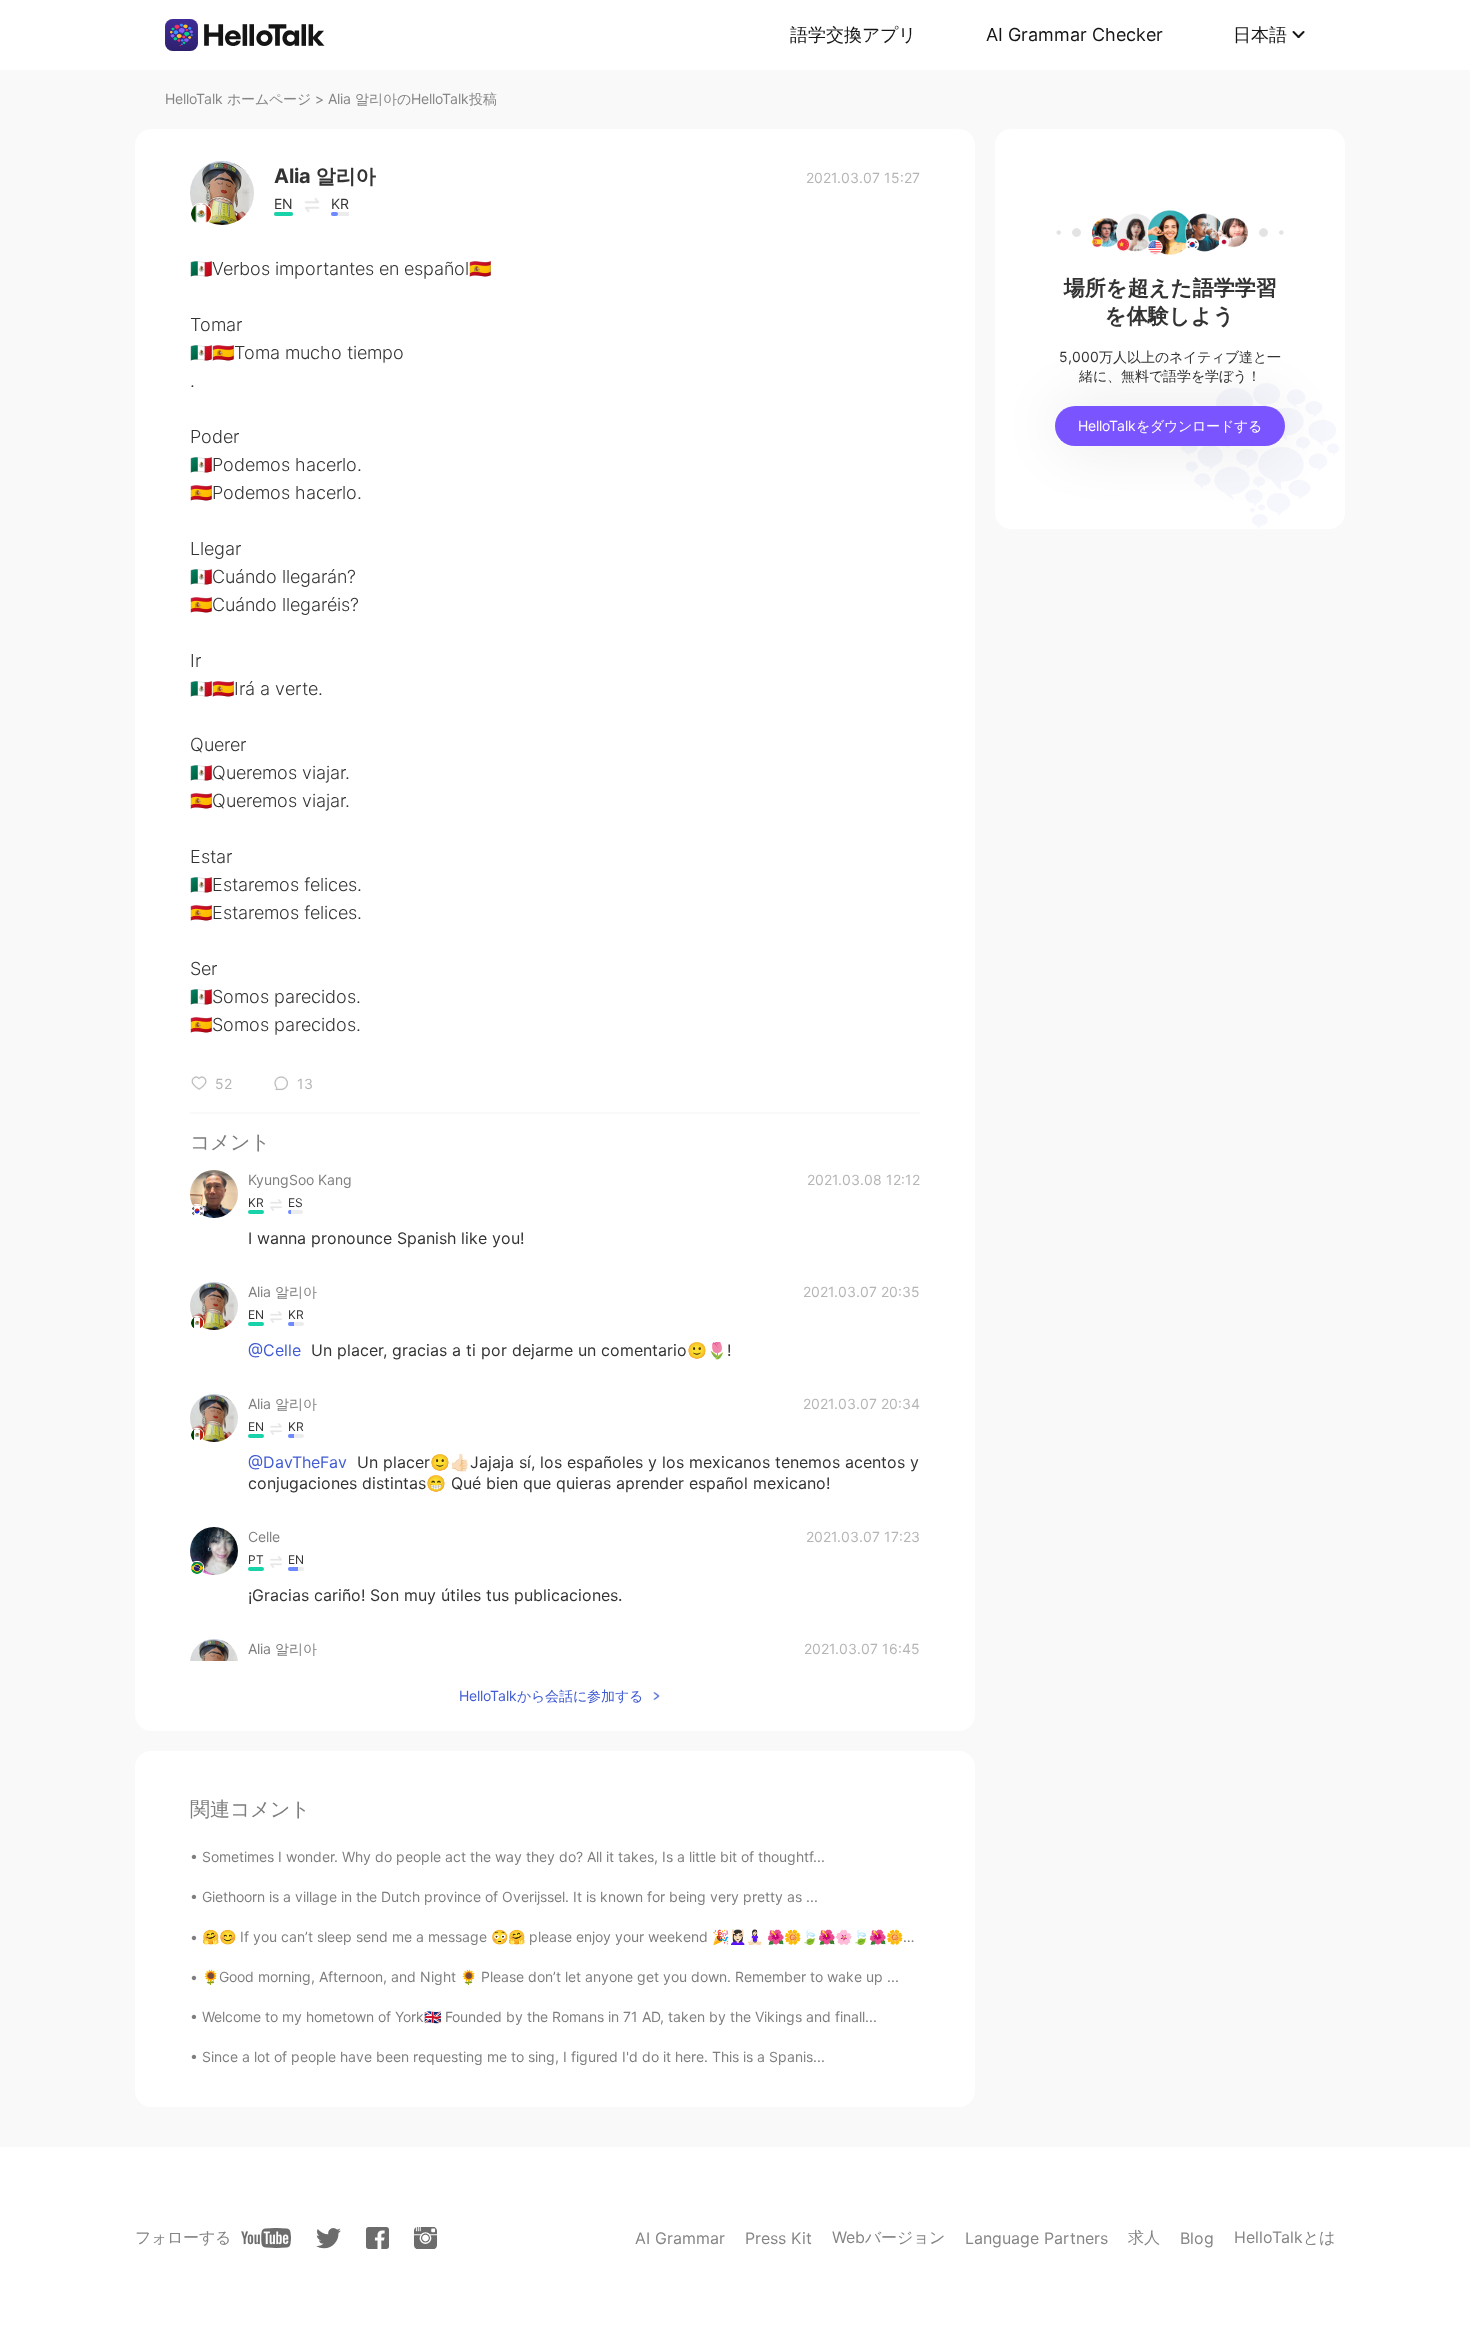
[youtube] (266, 2238)
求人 (1144, 2237)
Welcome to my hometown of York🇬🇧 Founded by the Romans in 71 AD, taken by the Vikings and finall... (539, 2016)
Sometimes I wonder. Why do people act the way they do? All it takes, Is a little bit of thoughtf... (513, 1856)
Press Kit (778, 2238)
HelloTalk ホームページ (238, 98)
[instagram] (425, 2238)
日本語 (1260, 34)
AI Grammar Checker (1074, 34)
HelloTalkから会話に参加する (551, 1695)
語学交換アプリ (853, 34)
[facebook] (377, 2238)
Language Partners (1036, 2238)
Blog (1197, 2238)
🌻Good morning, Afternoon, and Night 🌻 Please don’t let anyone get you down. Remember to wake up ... (550, 1976)
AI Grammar (680, 2238)
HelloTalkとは (1284, 2237)
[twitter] (328, 2238)
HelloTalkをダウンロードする (1170, 425)
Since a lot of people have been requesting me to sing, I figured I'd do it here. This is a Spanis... (513, 2056)
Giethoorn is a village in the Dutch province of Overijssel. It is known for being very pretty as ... (510, 1896)
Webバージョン (888, 2237)
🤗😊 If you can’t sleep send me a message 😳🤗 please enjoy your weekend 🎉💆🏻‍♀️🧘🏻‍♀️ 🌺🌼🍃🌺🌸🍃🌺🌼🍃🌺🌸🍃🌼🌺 (603, 1936)
